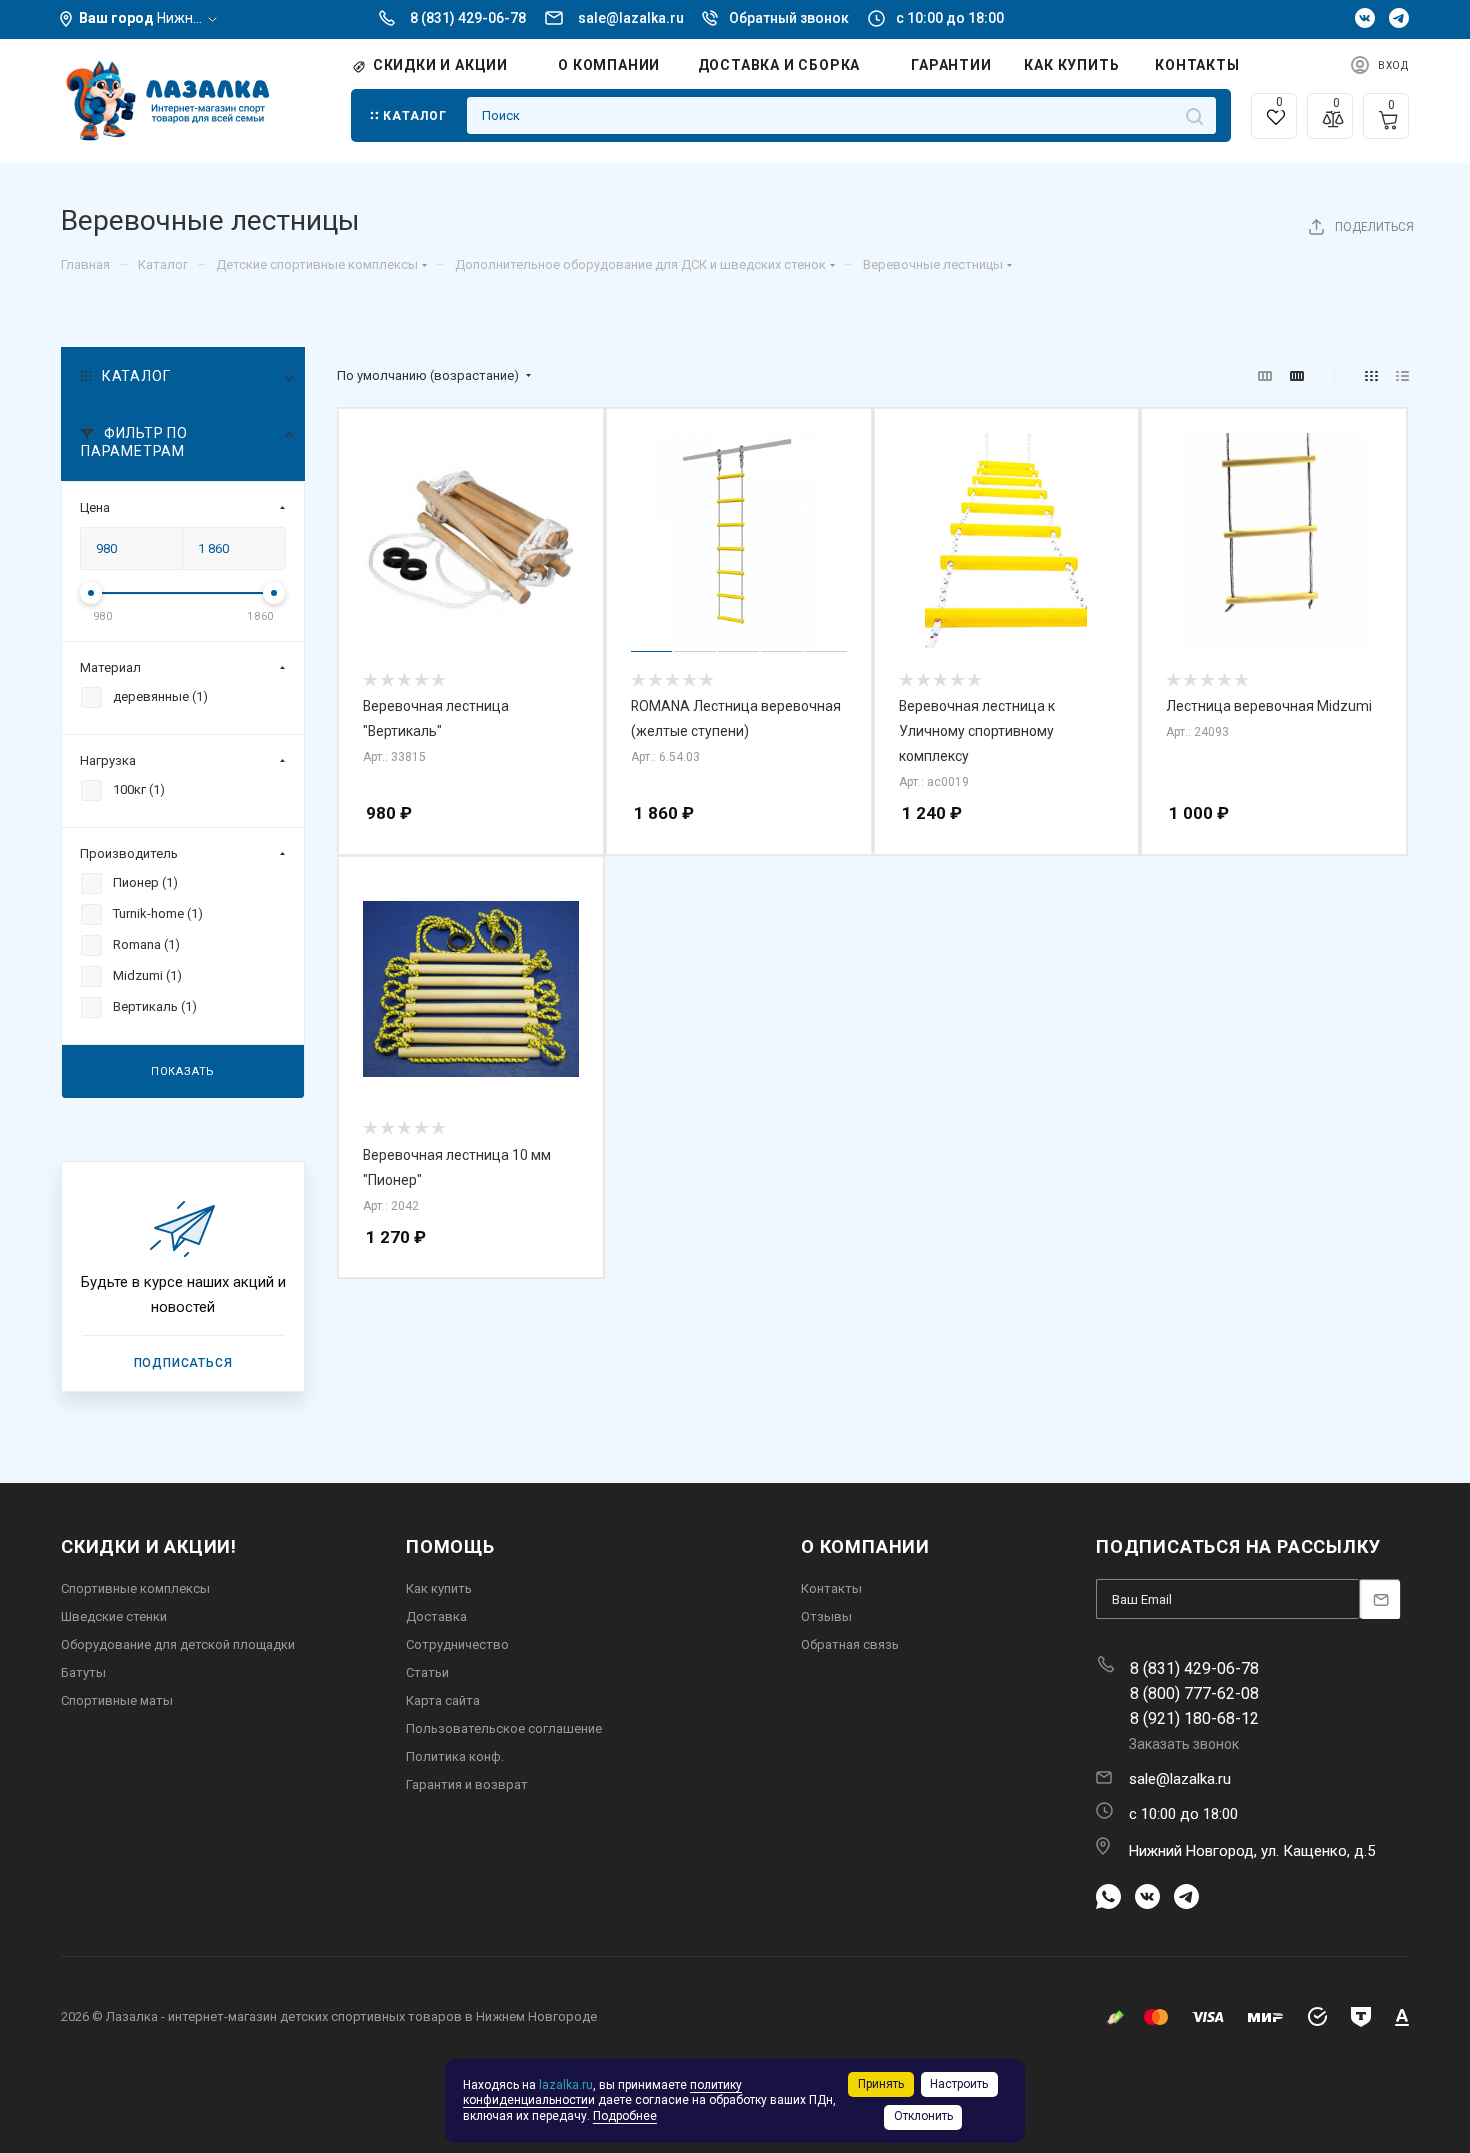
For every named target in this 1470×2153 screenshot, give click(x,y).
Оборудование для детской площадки (178, 1644)
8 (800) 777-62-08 (1194, 1693)
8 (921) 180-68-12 (1194, 1718)
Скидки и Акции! (149, 1546)
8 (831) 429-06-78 (468, 18)
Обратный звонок (789, 18)
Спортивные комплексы (135, 1588)
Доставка (436, 1616)
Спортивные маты (117, 1700)
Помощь (450, 1546)
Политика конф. (455, 1756)
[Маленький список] (1265, 376)
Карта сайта (443, 1700)
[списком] (1402, 376)
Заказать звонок (1184, 1744)
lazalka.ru (566, 2085)
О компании (865, 1546)
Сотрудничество (457, 1644)
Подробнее (625, 2116)
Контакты (831, 1588)
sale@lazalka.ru (632, 18)
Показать (183, 1070)
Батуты (83, 1672)
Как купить (439, 1588)
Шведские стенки (114, 1616)
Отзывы (826, 1616)
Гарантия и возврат (467, 1784)
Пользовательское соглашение (504, 1728)
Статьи (427, 1672)
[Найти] (1194, 115)
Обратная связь (850, 1644)
